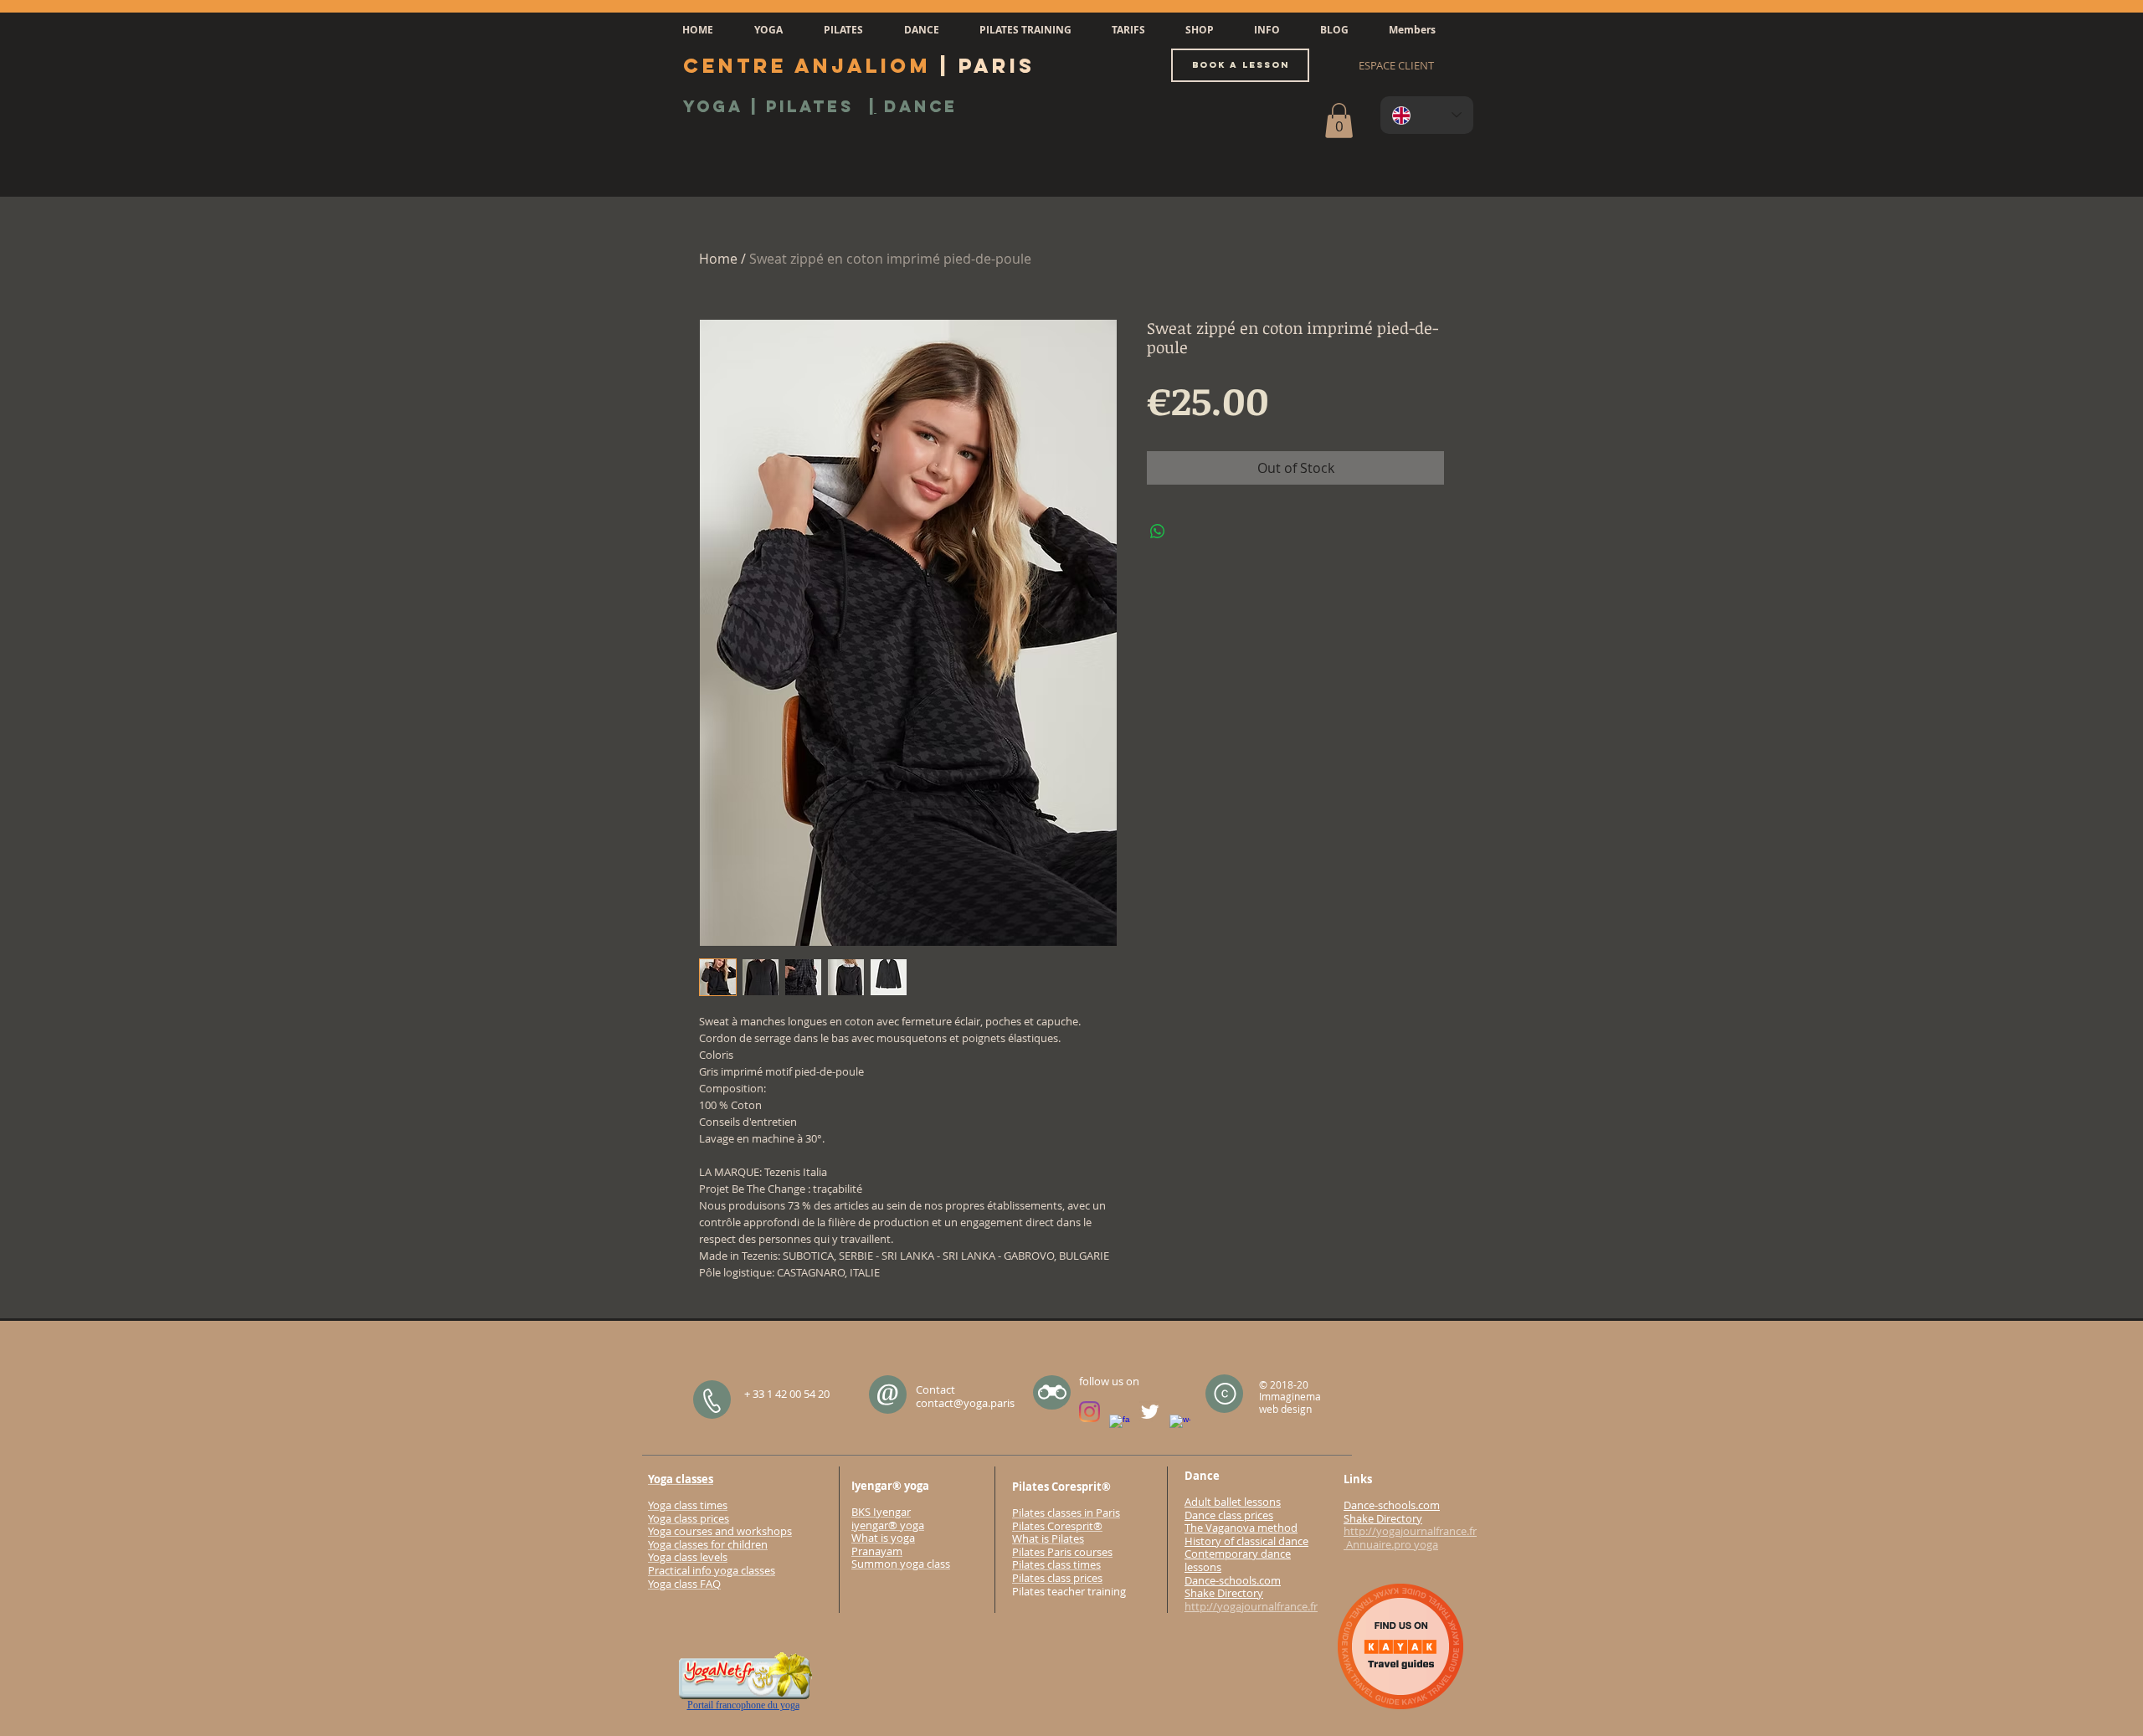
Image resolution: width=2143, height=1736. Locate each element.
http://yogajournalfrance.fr (1251, 1606)
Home (718, 259)
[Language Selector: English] (1427, 115)
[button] (768, 30)
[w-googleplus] (1180, 1425)
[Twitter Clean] (1150, 1412)
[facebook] (1120, 1425)
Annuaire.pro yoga (1391, 1544)
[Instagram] (1089, 1412)
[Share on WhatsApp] (1158, 532)
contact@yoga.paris (965, 1403)
